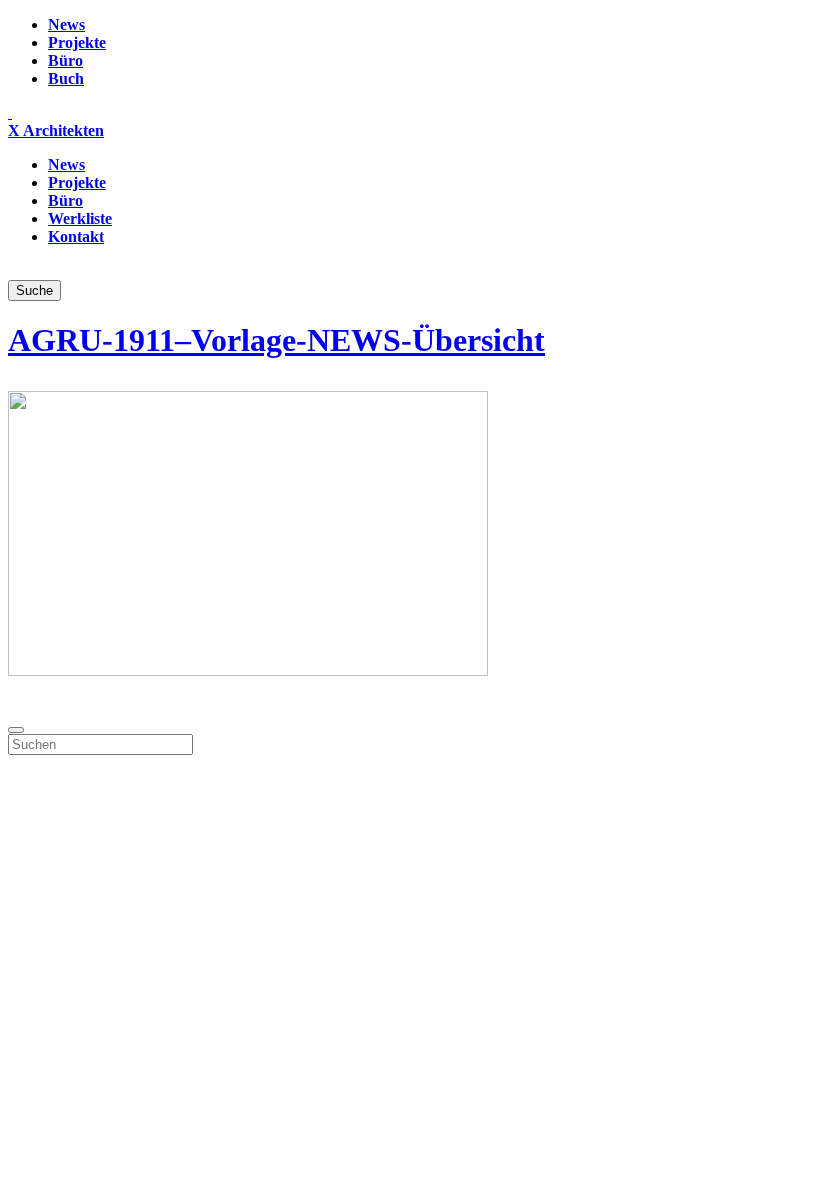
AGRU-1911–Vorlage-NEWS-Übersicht (276, 340)
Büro (65, 60)
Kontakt (76, 236)
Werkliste (80, 218)
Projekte (77, 42)
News (66, 24)
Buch (66, 78)
